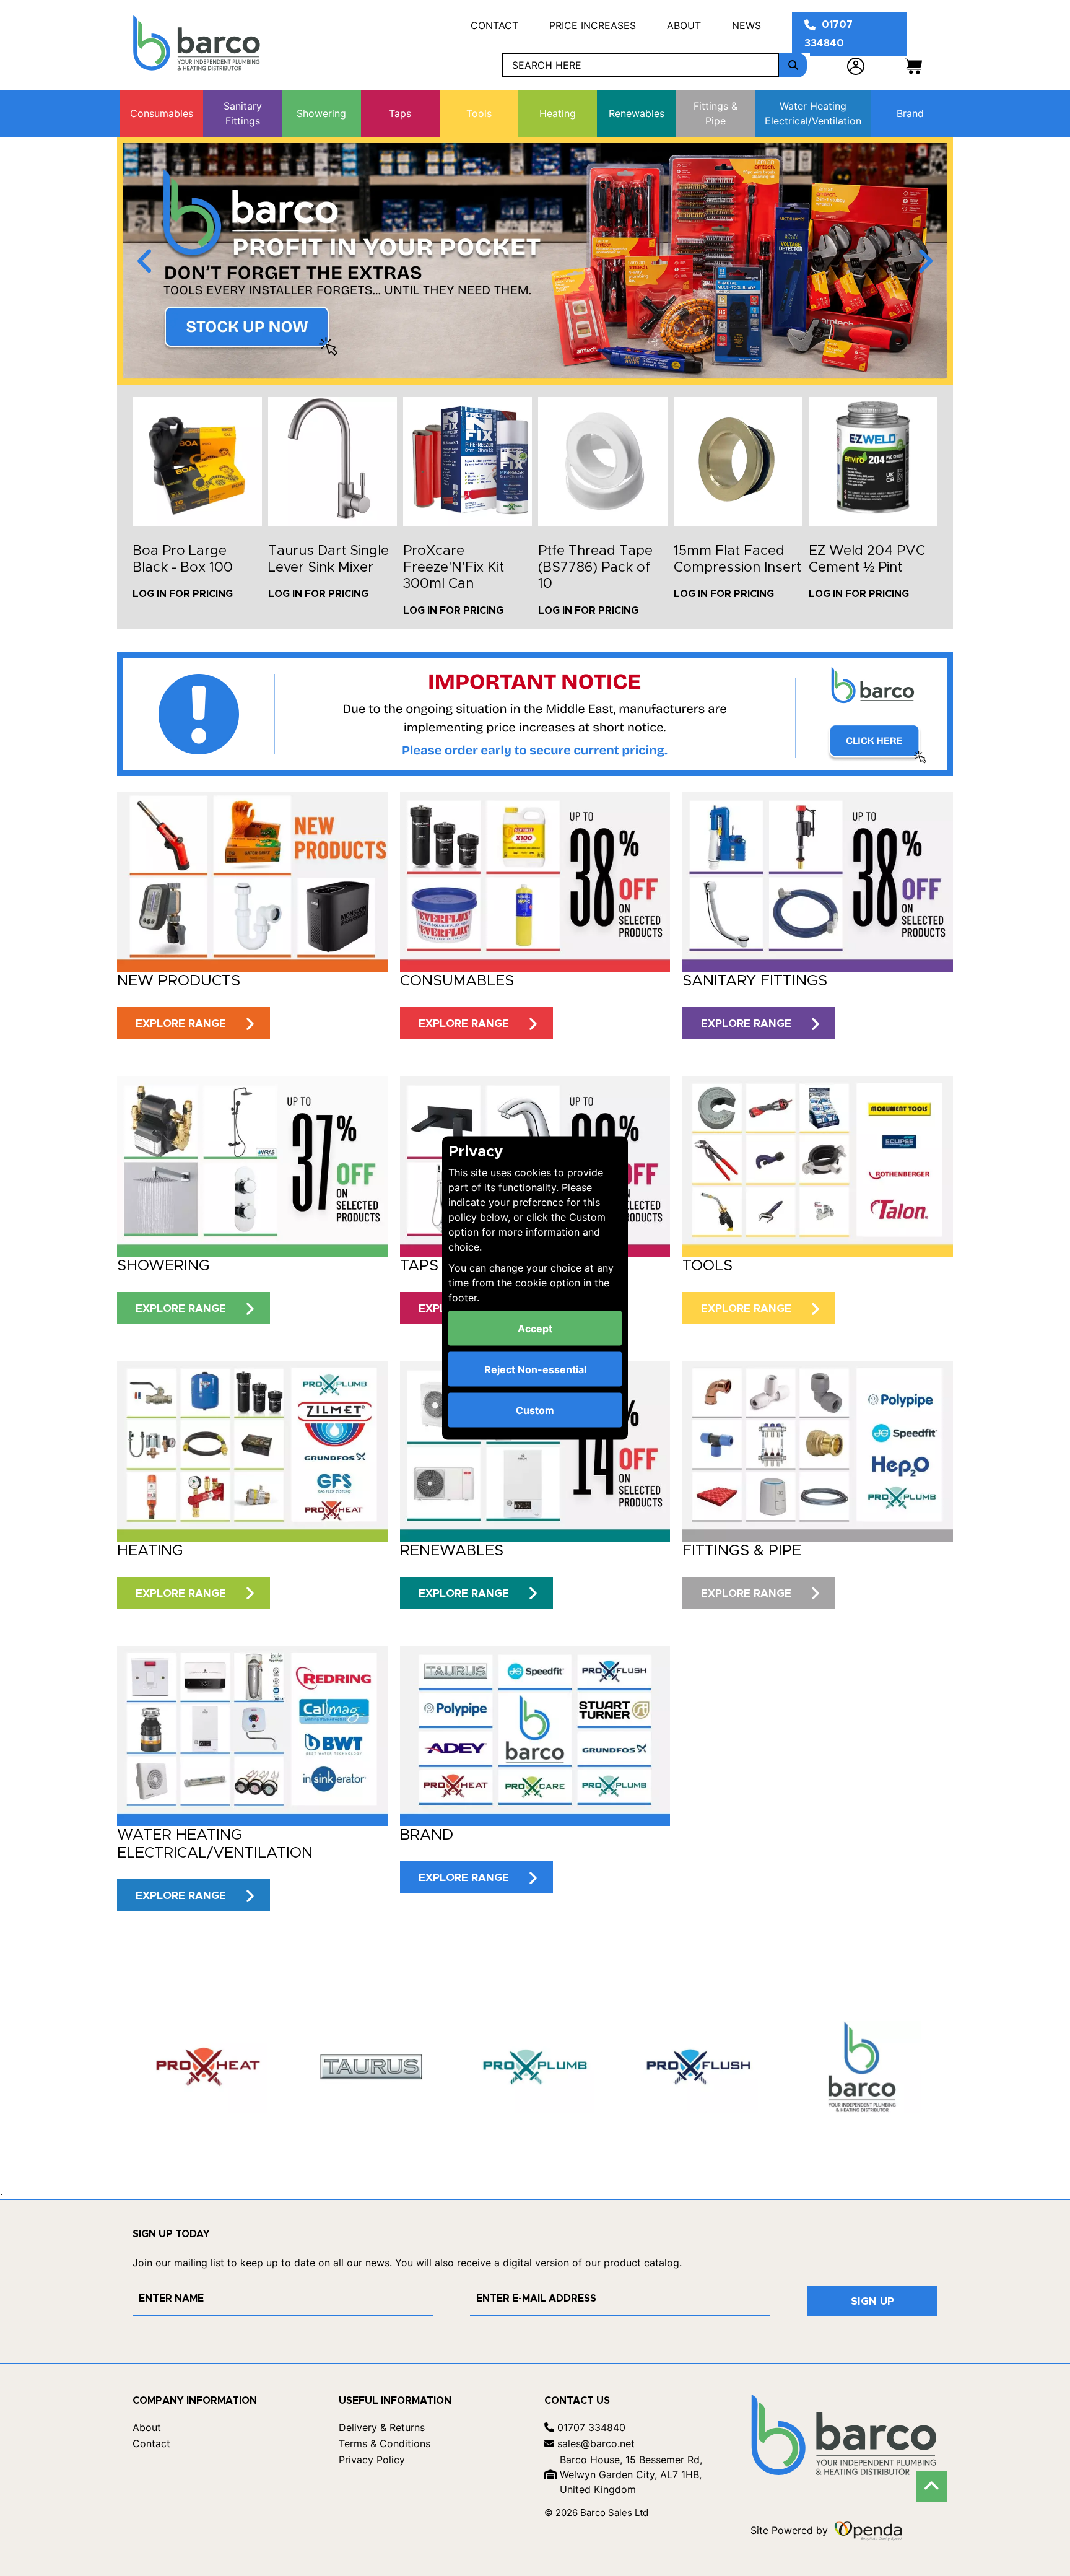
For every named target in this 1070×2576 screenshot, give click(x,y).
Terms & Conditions (385, 2443)
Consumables (162, 113)
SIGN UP (872, 2301)
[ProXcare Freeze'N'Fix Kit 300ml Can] (468, 461)
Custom (535, 1410)
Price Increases (593, 25)
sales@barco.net (594, 2443)
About (684, 25)
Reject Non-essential (535, 1369)
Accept (535, 1329)
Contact (494, 25)
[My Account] (856, 65)
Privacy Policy (372, 2460)
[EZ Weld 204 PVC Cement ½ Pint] (873, 461)
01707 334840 (829, 34)
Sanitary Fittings (243, 113)
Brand (910, 113)
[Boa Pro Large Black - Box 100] (197, 461)
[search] (793, 65)
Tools (479, 113)
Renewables (637, 113)
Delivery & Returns (382, 2427)
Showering (321, 113)
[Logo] (197, 43)
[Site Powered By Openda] (868, 2530)
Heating (558, 113)
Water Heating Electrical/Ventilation (813, 113)
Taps (400, 113)
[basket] (913, 65)
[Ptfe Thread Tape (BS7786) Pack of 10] (602, 461)
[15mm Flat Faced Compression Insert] (738, 461)
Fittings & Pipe (716, 113)
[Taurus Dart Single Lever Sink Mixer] (333, 461)
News (746, 25)
